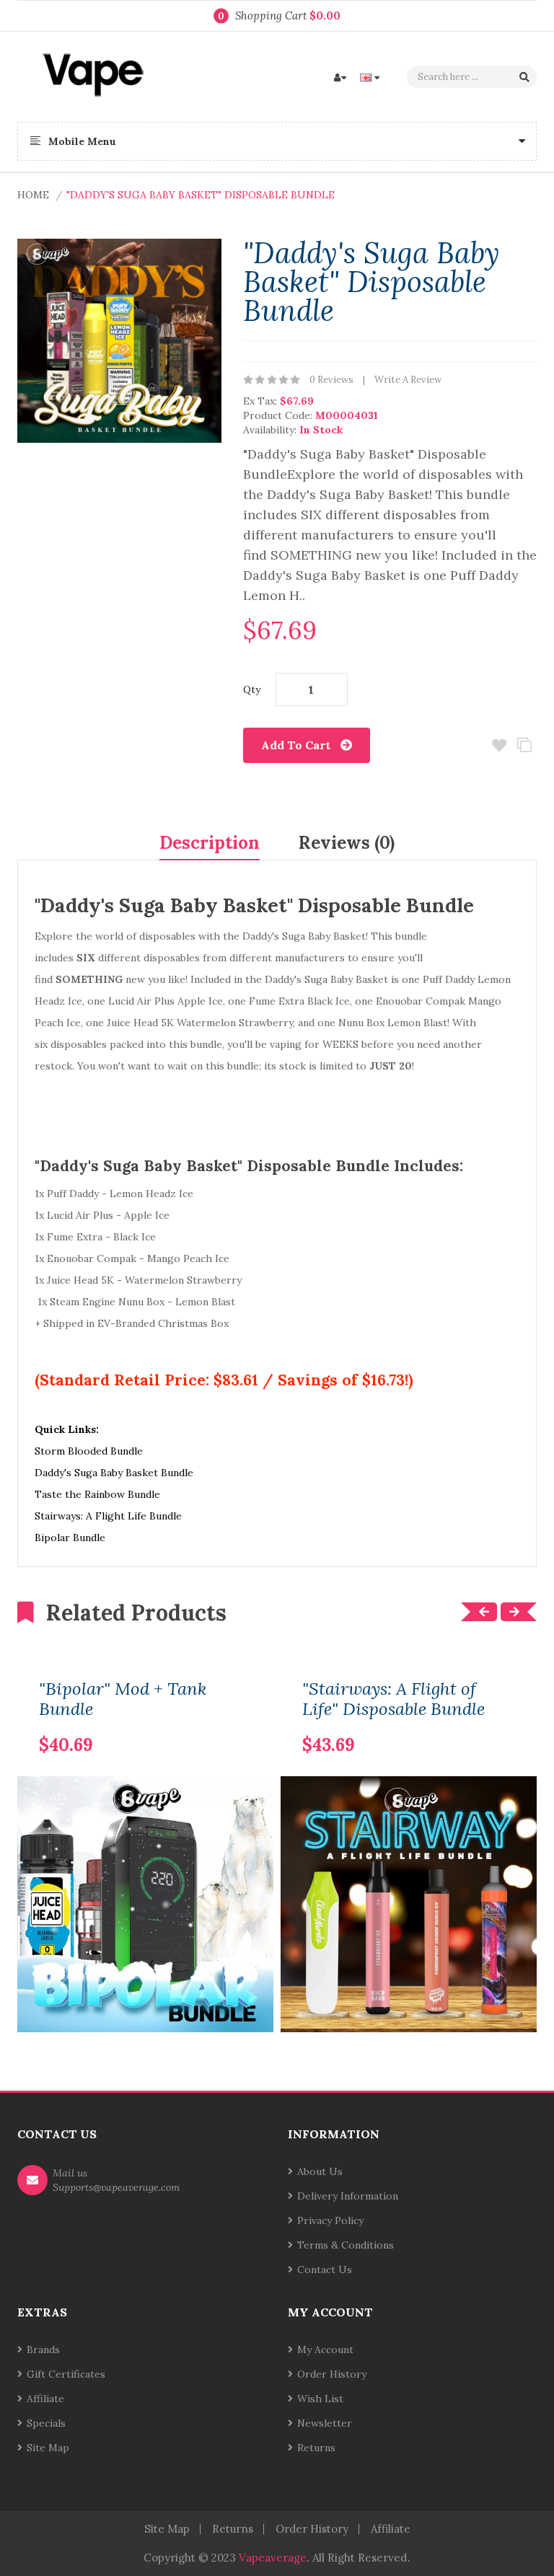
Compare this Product (524, 745)
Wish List (320, 2399)
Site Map (48, 2448)
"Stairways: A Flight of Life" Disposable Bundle (393, 1699)
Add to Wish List (499, 745)
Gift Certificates (66, 2374)
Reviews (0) (347, 843)
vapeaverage (273, 2558)
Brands (43, 2350)
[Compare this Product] (216, 1722)
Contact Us (325, 2270)
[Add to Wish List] (241, 1722)
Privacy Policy (330, 2220)
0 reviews (331, 380)
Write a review (408, 380)
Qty (252, 689)
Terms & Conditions (346, 2245)
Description (210, 843)
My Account (325, 2350)
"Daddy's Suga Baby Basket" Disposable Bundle (201, 195)
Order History (332, 2374)
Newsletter (325, 2423)
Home (33, 195)
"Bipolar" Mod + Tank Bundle (123, 1699)
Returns (316, 2448)
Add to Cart (296, 745)
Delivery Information (348, 2196)
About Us (320, 2171)
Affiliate (45, 2399)
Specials (46, 2423)
